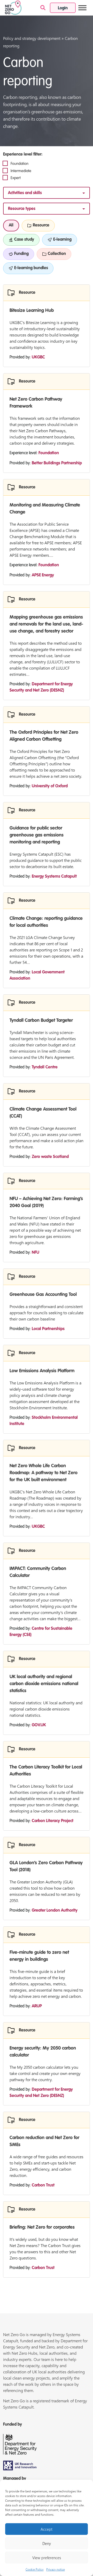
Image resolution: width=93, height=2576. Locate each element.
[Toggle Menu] (82, 8)
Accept (47, 2529)
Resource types (22, 209)
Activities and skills (25, 193)
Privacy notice (56, 2569)
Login (63, 8)
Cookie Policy (35, 2569)
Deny (47, 2543)
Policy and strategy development (32, 38)
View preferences (47, 2558)
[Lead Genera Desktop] (13, 7)
